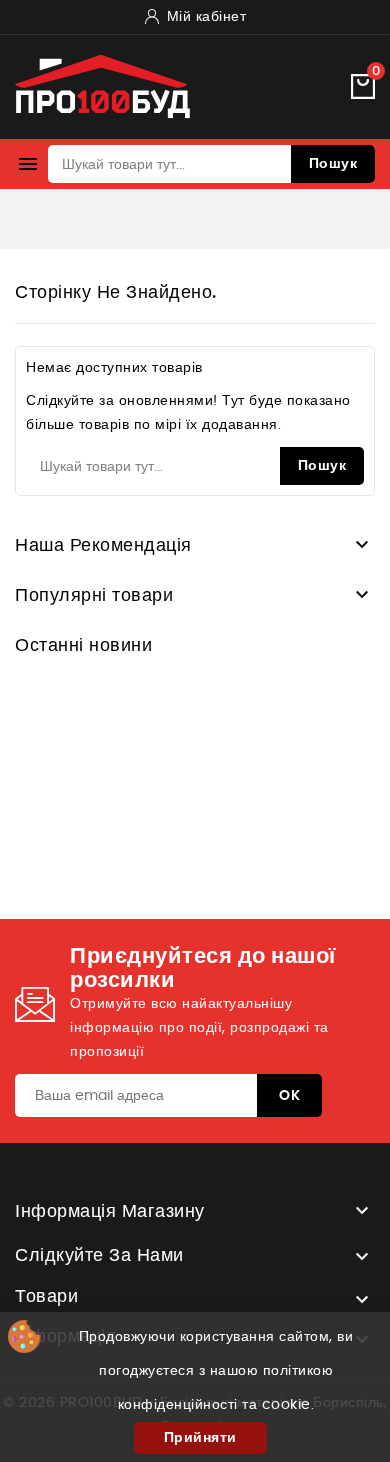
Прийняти (200, 1438)
